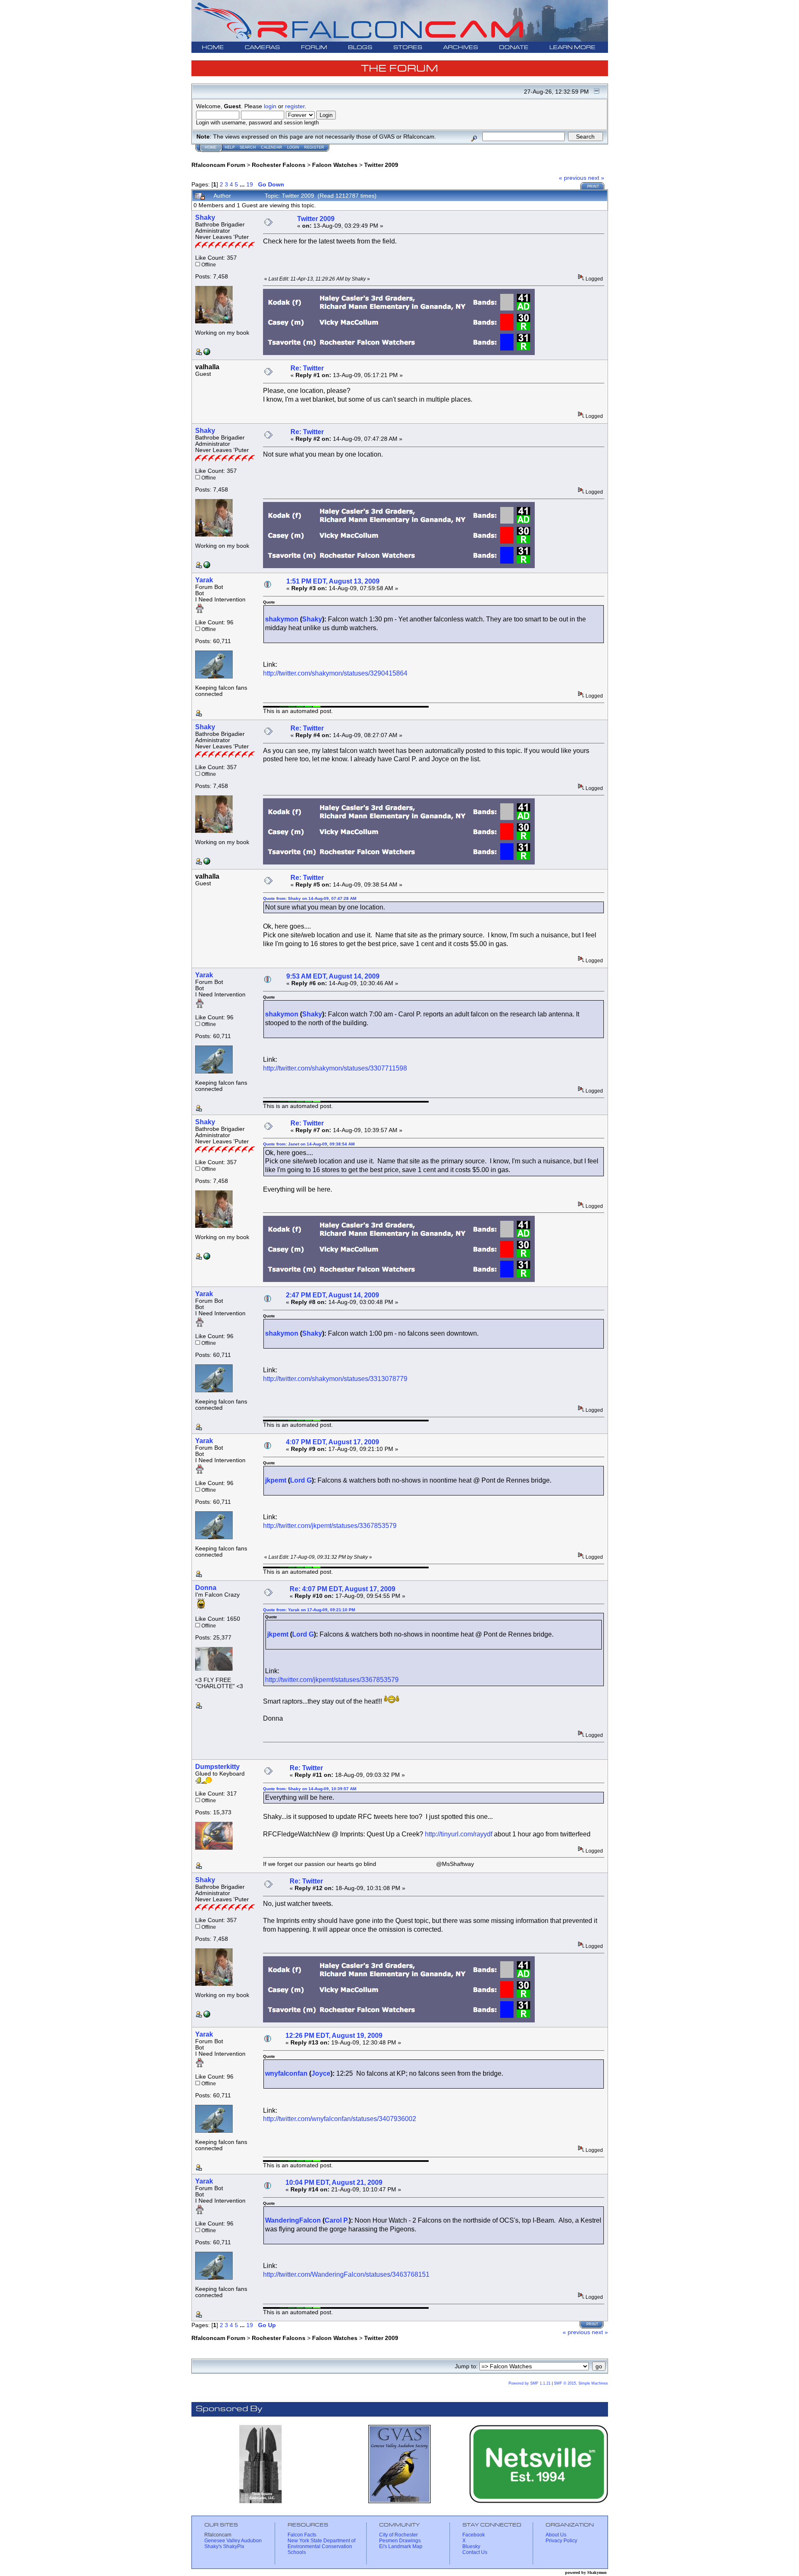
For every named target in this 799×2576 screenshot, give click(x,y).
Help (230, 147)
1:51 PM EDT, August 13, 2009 (333, 581)
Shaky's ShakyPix (224, 2546)
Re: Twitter (307, 368)
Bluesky (471, 2546)
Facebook (474, 2535)
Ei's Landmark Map (401, 2546)
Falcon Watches (335, 165)
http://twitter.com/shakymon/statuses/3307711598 (335, 1068)
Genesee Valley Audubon (233, 2541)
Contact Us (475, 2552)
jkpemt (276, 1480)
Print (593, 186)
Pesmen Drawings (400, 2541)
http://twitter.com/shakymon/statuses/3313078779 (335, 1379)
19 (250, 184)
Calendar (272, 147)
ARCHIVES (461, 48)
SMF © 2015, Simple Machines (581, 2383)
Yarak (204, 580)
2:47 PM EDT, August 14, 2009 (333, 1295)
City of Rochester (398, 2535)
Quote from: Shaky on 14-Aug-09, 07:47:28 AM (310, 898)
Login (293, 147)
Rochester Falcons (279, 165)
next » (596, 178)
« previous (573, 178)
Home (211, 147)
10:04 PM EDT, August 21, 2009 (334, 2182)
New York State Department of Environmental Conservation (321, 2544)
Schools (297, 2552)
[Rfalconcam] (207, 353)
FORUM (314, 48)
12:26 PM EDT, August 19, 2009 (334, 2036)
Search (248, 147)
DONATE (514, 48)
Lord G (301, 1480)
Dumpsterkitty (217, 1767)
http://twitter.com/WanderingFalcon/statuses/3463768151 (346, 2274)
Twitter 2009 (381, 165)
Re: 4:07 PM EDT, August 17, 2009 (342, 1589)
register (295, 106)
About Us (556, 2535)
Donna (206, 1588)
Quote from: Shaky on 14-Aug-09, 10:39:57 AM (310, 1789)
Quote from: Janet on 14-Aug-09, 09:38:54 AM (309, 1144)
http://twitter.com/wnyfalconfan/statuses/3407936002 (340, 2119)
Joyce (321, 2073)
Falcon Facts (302, 2535)
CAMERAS (262, 48)
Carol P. (337, 2220)
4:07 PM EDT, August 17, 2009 (333, 1442)
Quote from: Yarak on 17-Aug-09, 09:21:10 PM (309, 1610)
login (270, 106)
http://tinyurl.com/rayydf (459, 1834)
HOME (213, 48)
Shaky (205, 217)
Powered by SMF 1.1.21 (530, 2383)
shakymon (282, 619)
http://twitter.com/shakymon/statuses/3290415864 (335, 673)
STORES (408, 48)
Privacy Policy (561, 2541)
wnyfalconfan (286, 2073)
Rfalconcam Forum (218, 165)
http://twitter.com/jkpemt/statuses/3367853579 (330, 1526)
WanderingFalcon (293, 2220)
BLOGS (360, 48)
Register (314, 147)
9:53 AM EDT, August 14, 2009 (333, 976)
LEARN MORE (572, 48)
